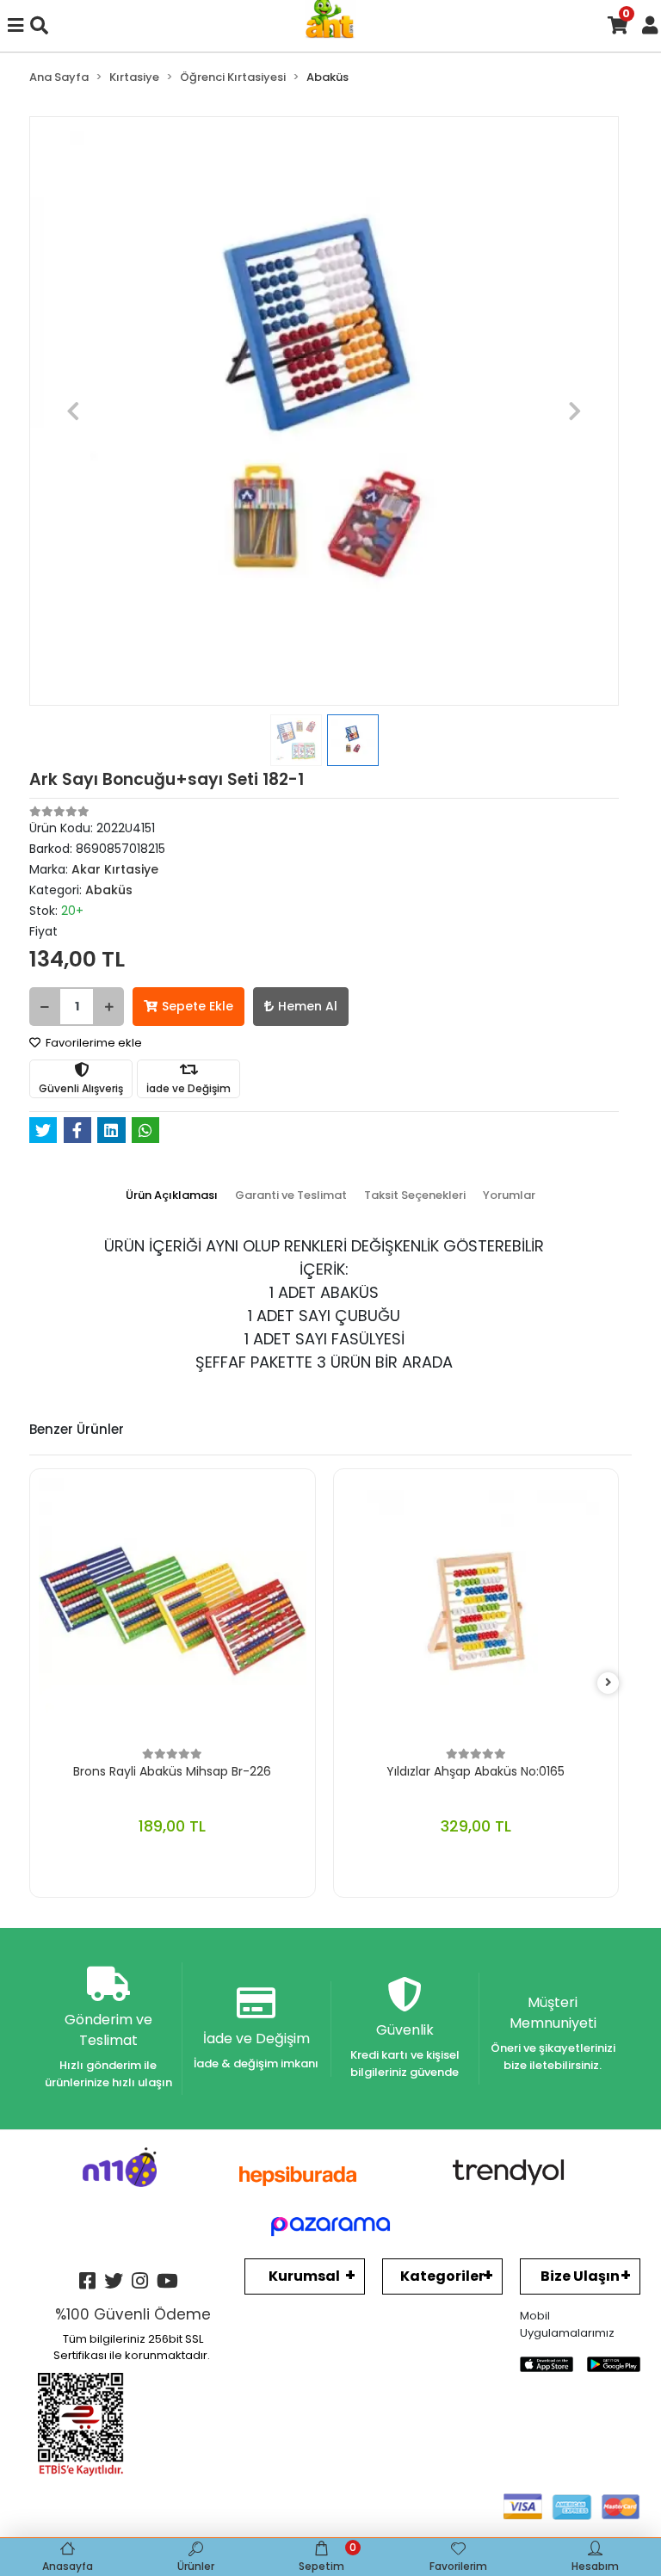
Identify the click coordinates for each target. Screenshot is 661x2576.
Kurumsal (304, 2276)
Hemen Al (308, 1006)
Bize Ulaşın (580, 2276)
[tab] (172, 1195)
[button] (74, 411)
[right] (608, 1683)
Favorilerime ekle (93, 1043)
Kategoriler (442, 2276)
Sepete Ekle (198, 1006)
